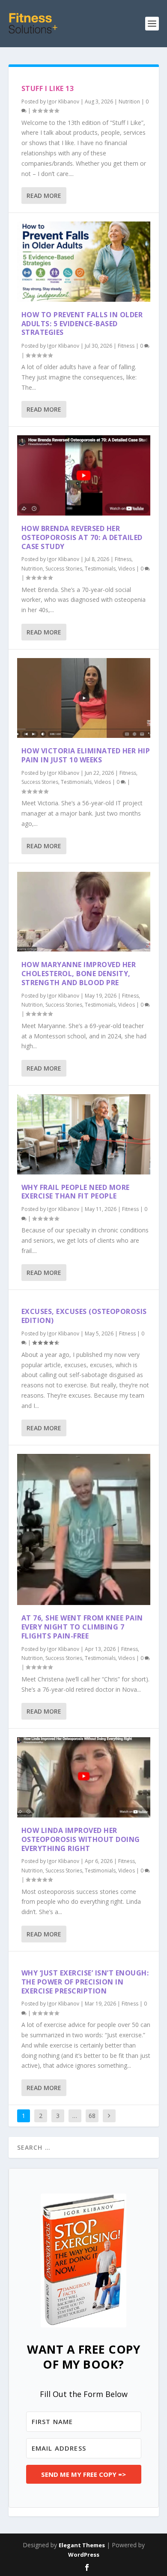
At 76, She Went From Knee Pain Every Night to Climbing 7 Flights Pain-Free (82, 1627)
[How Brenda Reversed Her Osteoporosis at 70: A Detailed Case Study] (84, 475)
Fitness (126, 346)
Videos (127, 569)
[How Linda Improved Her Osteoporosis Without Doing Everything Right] (84, 1777)
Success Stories (64, 569)
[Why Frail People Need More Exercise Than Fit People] (84, 1134)
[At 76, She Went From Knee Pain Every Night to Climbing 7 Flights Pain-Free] (84, 1530)
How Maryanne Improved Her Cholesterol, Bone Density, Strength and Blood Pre (79, 974)
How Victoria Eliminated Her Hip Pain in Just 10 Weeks (86, 755)
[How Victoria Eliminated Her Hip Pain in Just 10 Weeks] (84, 698)
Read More (44, 196)
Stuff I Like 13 (48, 88)
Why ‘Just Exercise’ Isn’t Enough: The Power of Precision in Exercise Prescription (85, 1982)
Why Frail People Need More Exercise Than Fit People (76, 1192)
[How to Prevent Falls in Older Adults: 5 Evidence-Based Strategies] (84, 262)
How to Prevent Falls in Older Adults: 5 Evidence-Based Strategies (82, 324)
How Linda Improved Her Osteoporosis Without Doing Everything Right (81, 1839)
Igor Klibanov (63, 102)
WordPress (84, 2555)
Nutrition (129, 102)
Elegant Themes (82, 2545)
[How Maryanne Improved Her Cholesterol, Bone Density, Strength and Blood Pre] (84, 912)
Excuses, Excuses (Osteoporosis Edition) (84, 1316)
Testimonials (100, 569)
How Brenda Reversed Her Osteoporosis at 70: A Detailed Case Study (82, 537)
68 (92, 2116)
